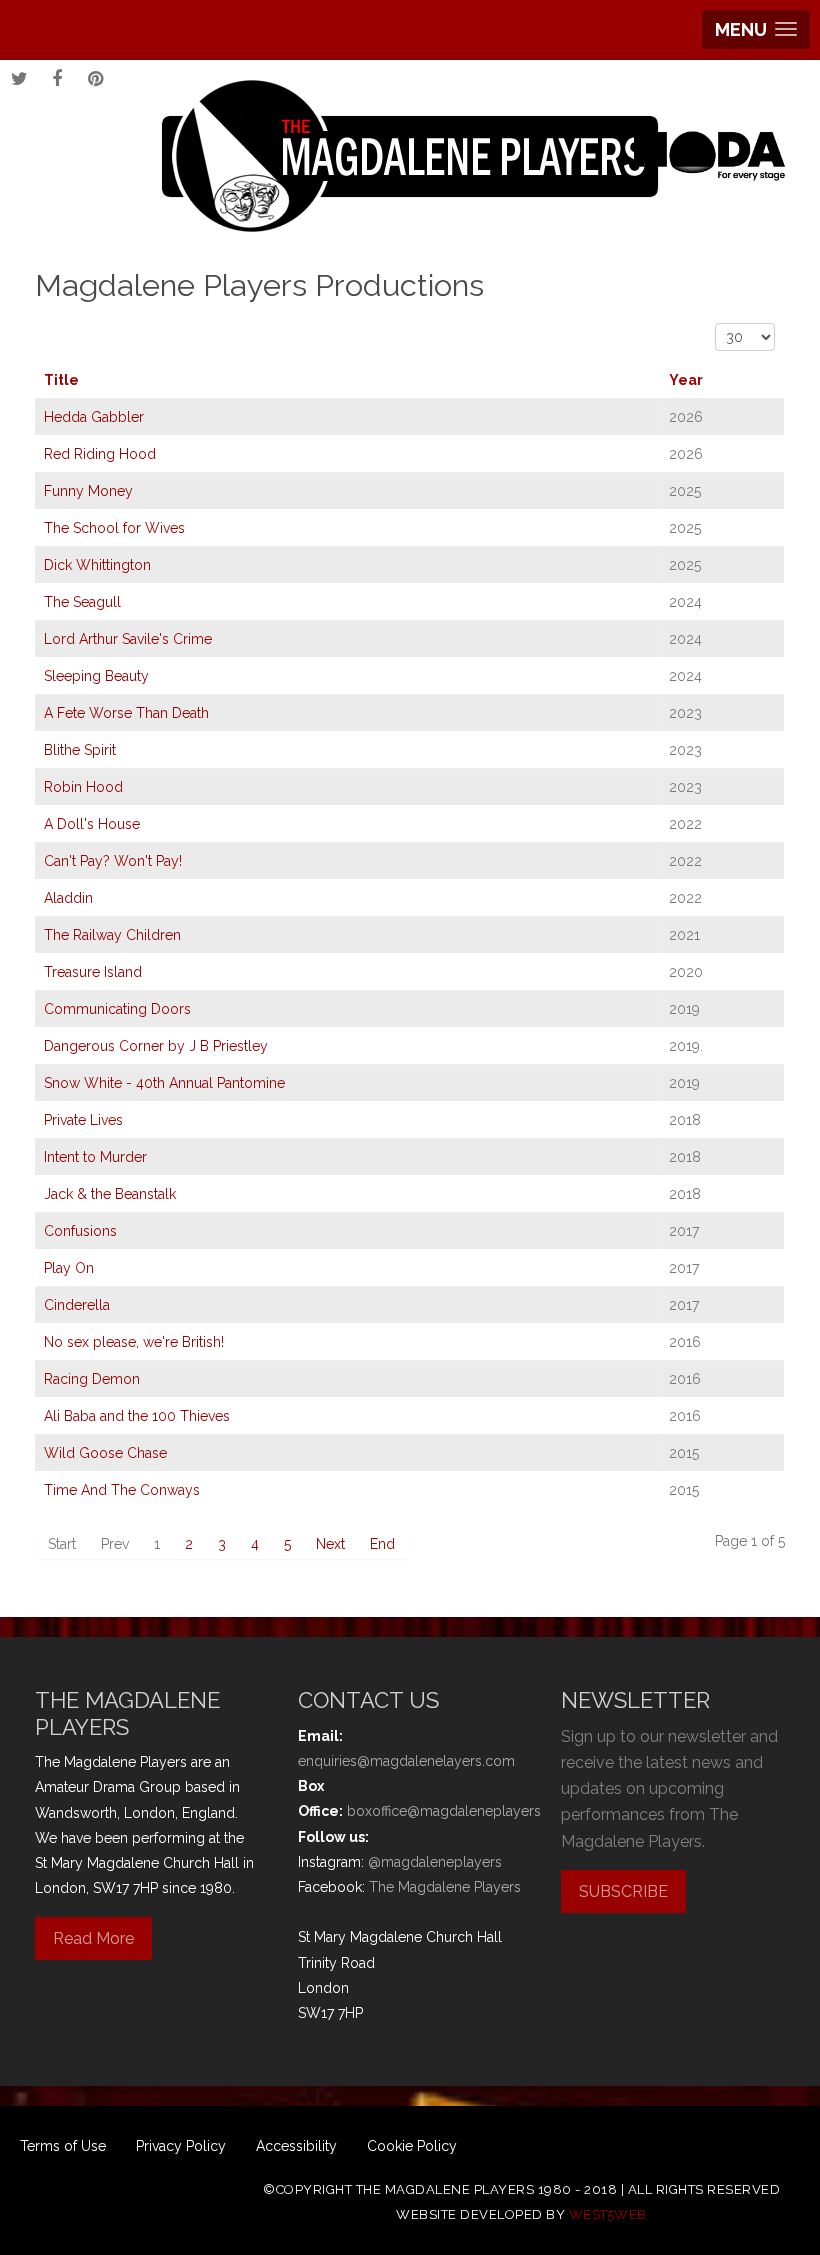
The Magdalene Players (445, 1887)
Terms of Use (63, 2146)
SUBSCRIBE (623, 1891)
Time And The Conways (122, 1490)
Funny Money (88, 491)
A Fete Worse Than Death (126, 713)
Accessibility (296, 2146)
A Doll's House (92, 824)
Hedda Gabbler (94, 417)
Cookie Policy (412, 2146)
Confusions (80, 1231)
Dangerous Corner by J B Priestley (156, 1046)
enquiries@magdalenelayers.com (406, 1761)
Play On (69, 1268)
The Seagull (82, 602)
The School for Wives (114, 528)
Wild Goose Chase (105, 1453)
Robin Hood (83, 787)
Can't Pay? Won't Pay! (113, 861)
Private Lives (83, 1120)
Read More (93, 1938)
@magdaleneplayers (435, 1862)
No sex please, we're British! (134, 1342)
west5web (608, 2214)
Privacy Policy (181, 2146)
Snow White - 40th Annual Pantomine (164, 1083)
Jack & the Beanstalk (110, 1194)
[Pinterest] (95, 79)
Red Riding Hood (100, 454)
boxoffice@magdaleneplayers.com (460, 1811)
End (382, 1544)
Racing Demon (92, 1379)
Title (61, 380)
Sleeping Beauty (96, 676)
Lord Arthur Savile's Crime (128, 639)
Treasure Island (93, 972)
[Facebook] (57, 79)
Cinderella (77, 1305)
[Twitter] (19, 79)
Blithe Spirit (80, 750)
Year (686, 380)
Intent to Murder (95, 1157)
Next (330, 1544)
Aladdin (68, 898)
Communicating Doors (117, 1009)
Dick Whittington (97, 565)
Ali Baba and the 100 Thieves (137, 1416)
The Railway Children (112, 935)
